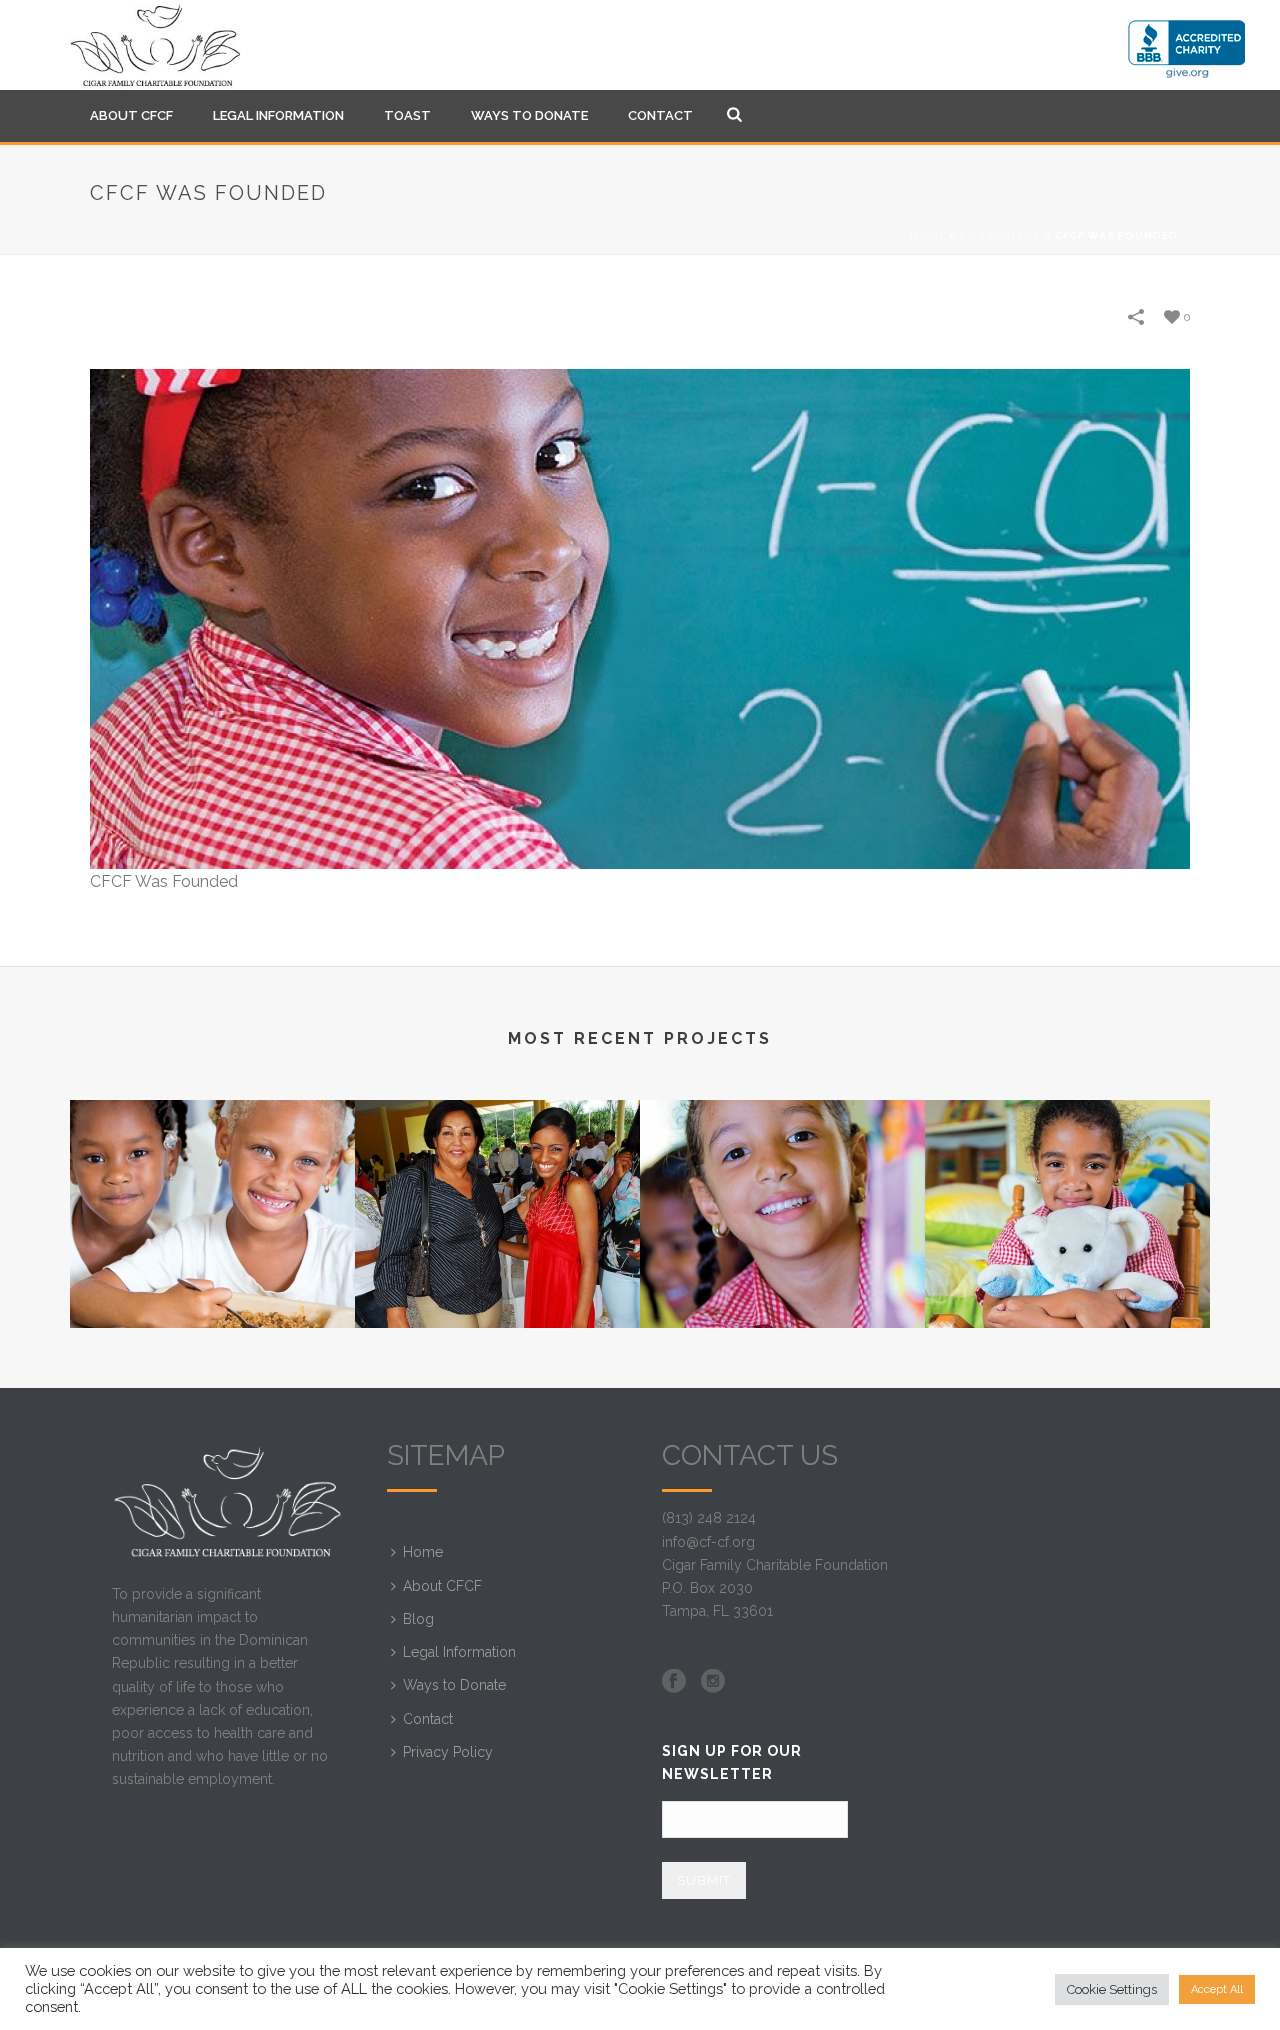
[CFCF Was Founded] (640, 618)
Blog (418, 1619)
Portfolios (1000, 235)
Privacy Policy (448, 1752)
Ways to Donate (529, 115)
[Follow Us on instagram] (713, 1682)
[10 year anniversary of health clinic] (1067, 1179)
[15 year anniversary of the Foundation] (782, 1179)
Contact (660, 115)
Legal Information (278, 115)
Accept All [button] (1217, 1989)
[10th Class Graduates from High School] (212, 1179)
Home (928, 235)
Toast (407, 115)
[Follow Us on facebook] (674, 1682)
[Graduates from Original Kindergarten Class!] (497, 1179)
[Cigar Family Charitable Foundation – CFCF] (155, 45)
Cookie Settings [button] (1112, 1989)
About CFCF (131, 115)
